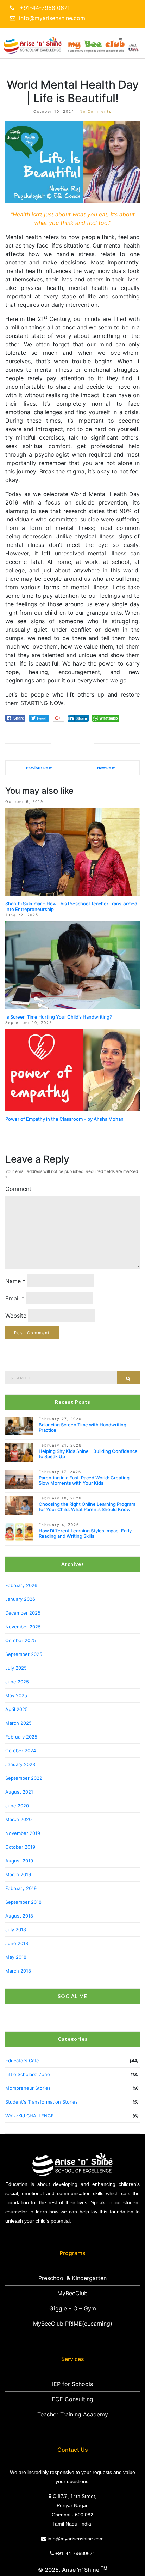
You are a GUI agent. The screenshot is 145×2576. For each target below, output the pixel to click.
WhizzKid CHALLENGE (30, 2116)
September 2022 (24, 1778)
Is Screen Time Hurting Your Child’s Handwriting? (59, 1017)
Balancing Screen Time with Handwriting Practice (83, 1427)
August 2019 (19, 1861)
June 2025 (17, 1682)
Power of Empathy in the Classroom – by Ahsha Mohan (64, 1119)
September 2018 (23, 1902)
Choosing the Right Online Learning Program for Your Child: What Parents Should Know (87, 1507)
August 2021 (19, 1792)
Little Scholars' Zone (28, 2074)
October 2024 (21, 1751)
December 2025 (23, 1613)
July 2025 (16, 1668)
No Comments (96, 111)
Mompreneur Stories (28, 2088)
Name (15, 1281)
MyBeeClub (72, 2293)
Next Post (106, 768)
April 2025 (17, 1709)
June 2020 (17, 1806)
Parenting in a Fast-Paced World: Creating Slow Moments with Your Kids (84, 1480)
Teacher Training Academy (73, 2414)
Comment (18, 1189)
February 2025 (21, 1737)
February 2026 (21, 1585)
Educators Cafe (22, 2061)
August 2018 (19, 1916)
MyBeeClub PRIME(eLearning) (73, 2324)
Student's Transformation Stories (42, 2102)
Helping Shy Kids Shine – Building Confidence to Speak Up (88, 1454)
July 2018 (16, 1930)
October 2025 (21, 1640)
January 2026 (20, 1599)
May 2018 (16, 1957)
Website (16, 1316)
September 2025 (24, 1654)
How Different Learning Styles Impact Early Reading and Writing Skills (85, 1533)
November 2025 (23, 1627)
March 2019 (18, 1874)
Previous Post (39, 768)
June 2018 (17, 1943)
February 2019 (21, 1888)
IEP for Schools (72, 2384)
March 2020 (18, 1819)
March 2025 (18, 1723)
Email (15, 1298)
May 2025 (16, 1695)
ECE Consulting (72, 2399)
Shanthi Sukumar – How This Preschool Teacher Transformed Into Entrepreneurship (71, 906)
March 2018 (18, 1971)
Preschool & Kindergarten (72, 2278)
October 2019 (20, 1847)
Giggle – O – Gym (73, 2308)
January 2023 (20, 1764)
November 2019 (23, 1833)
